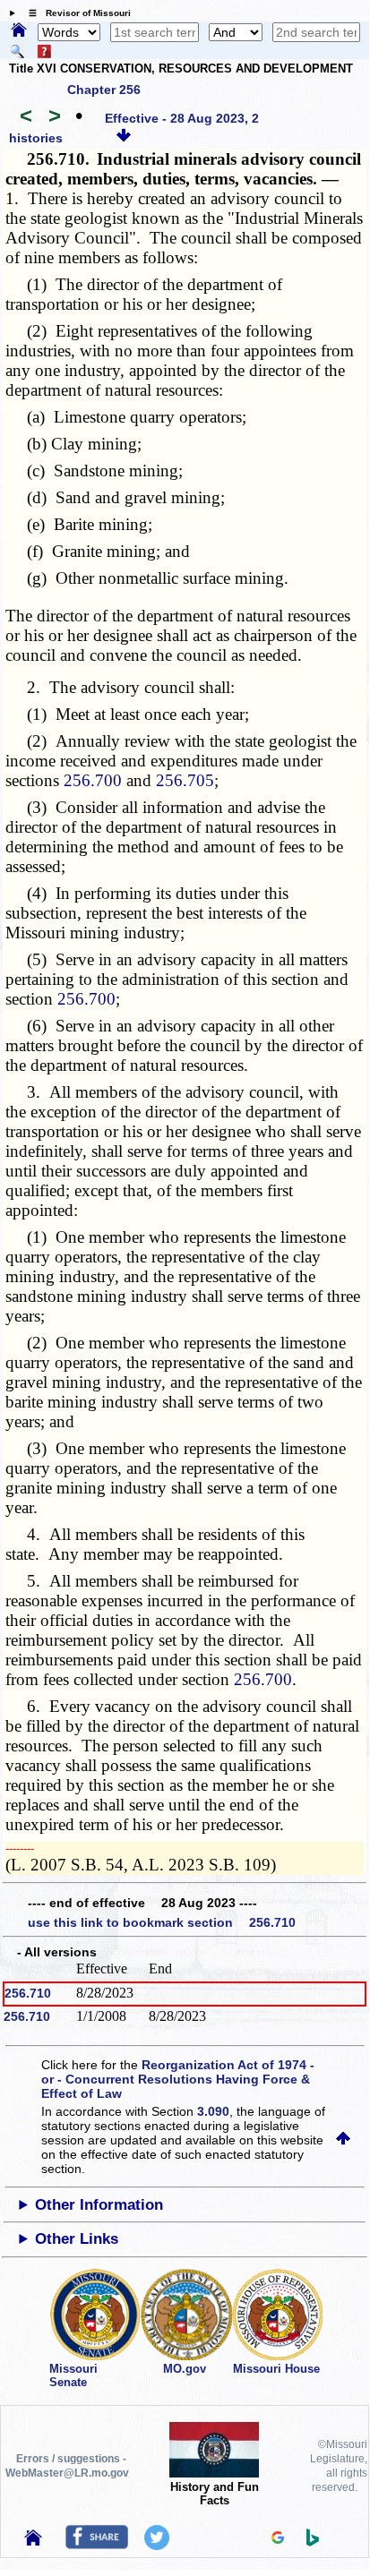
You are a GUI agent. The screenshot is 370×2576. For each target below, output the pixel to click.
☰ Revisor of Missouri (75, 13)
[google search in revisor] (278, 2539)
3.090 (213, 2111)
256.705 (185, 780)
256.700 (93, 780)
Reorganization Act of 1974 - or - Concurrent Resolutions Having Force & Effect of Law (178, 2079)
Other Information (99, 2205)
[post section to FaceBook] (97, 2545)
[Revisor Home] (33, 2541)
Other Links (77, 2239)
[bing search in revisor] (313, 2542)
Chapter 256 (104, 90)
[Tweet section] (157, 2546)
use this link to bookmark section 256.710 (162, 1922)
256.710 (28, 1993)
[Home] (19, 31)
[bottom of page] (124, 138)
